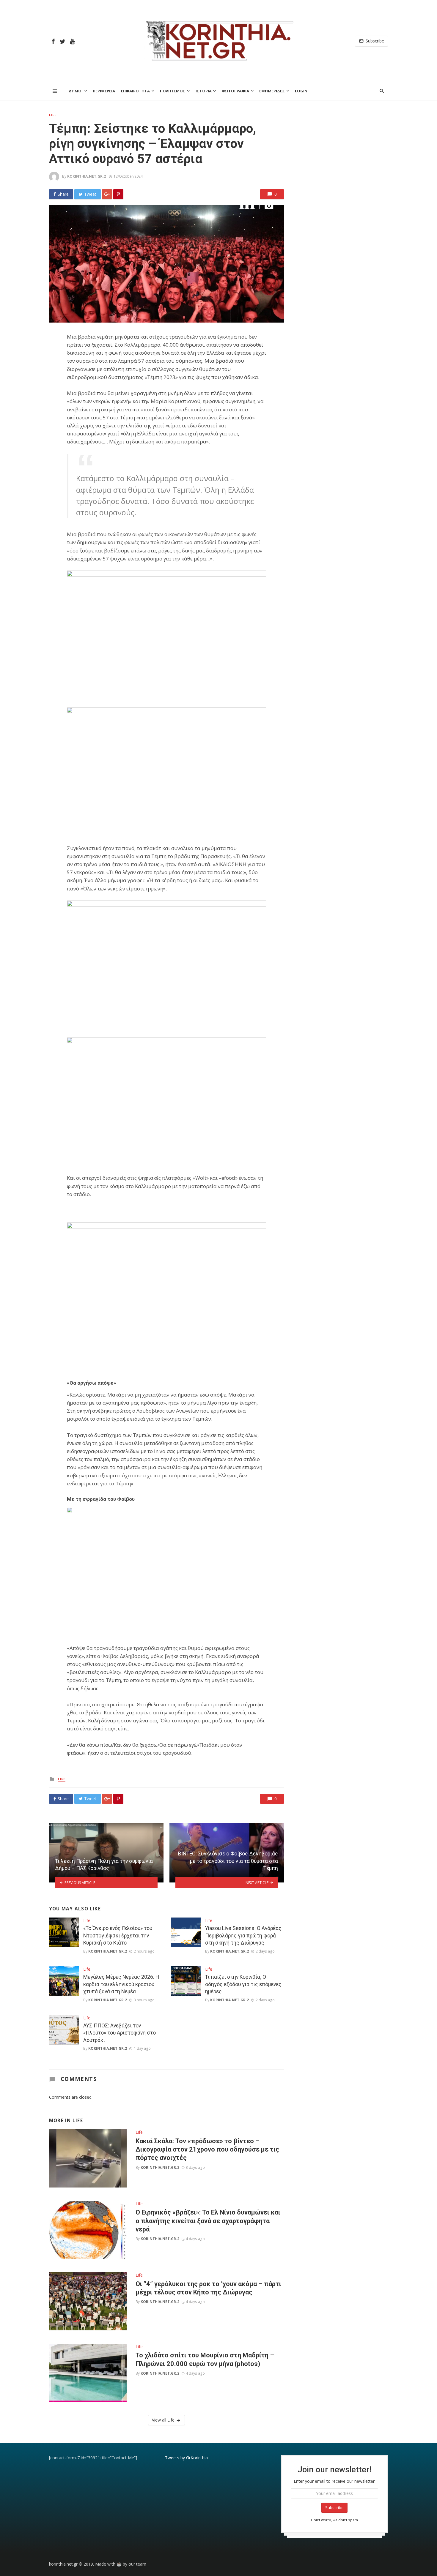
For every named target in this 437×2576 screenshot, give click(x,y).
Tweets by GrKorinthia (186, 2458)
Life (53, 115)
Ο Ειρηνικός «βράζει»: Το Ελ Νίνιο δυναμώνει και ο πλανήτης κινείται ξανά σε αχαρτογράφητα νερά (208, 2221)
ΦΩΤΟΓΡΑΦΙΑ (235, 91)
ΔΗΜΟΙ (76, 91)
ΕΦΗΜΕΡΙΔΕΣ (272, 91)
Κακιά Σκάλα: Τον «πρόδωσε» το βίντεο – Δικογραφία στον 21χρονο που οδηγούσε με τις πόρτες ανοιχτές (207, 2149)
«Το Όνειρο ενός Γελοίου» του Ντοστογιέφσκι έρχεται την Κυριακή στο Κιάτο (118, 1935)
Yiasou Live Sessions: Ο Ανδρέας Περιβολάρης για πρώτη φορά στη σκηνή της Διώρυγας (243, 1935)
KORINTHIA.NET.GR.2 (87, 176)
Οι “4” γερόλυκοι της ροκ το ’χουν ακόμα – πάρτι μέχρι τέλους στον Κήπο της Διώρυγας (208, 2288)
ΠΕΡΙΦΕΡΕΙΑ (104, 91)
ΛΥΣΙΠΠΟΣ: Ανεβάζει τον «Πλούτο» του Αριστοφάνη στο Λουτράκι (120, 2033)
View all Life (163, 2420)
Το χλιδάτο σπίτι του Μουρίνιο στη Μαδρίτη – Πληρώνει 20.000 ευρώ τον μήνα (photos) (205, 2359)
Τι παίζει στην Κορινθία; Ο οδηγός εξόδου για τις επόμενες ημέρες (243, 1984)
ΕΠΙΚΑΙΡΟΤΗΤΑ (135, 91)
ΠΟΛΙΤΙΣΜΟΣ (173, 91)
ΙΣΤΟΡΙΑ (204, 91)
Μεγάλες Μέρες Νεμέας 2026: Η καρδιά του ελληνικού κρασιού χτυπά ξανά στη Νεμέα (121, 1984)
